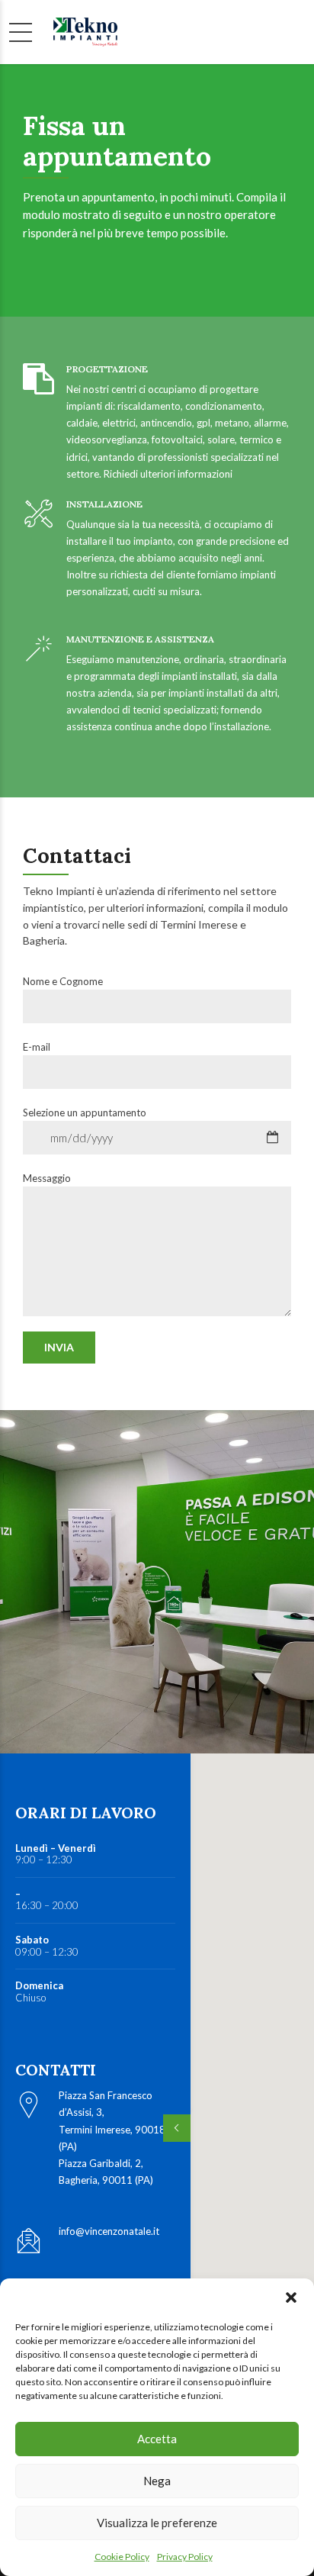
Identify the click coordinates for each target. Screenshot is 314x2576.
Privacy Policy (185, 2557)
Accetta (157, 2439)
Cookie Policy (122, 2557)
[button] (291, 2297)
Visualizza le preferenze (157, 2523)
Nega (157, 2481)
